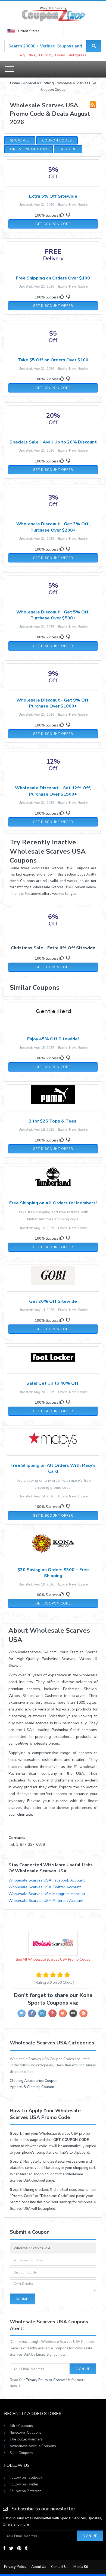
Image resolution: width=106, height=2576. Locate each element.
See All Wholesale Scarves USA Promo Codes (53, 1960)
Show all (20, 140)
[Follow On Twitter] (11, 2548)
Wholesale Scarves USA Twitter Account (45, 1887)
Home (15, 83)
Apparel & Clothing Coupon (32, 2087)
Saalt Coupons (21, 2453)
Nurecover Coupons (26, 2433)
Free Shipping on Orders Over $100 (53, 278)
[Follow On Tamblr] (26, 2548)
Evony (60, 55)
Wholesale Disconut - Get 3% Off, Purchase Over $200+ (53, 527)
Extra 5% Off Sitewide (53, 196)
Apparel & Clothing (38, 83)
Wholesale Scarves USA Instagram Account (47, 1894)
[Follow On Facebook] (4, 2548)
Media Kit (81, 2567)
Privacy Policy (37, 2380)
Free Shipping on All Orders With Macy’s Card (53, 1468)
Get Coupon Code (53, 224)
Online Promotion (29, 149)
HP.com (45, 55)
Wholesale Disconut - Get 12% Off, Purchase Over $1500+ (53, 791)
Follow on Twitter (24, 2484)
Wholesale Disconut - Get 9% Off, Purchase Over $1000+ (53, 703)
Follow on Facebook (26, 2478)
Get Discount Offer (53, 306)
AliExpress (77, 55)
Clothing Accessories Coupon (34, 2081)
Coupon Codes (57, 140)
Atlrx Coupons (21, 2426)
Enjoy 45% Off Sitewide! (53, 1039)
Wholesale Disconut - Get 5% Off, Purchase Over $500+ (53, 615)
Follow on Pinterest (25, 2491)
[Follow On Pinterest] (19, 2548)
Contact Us (62, 2380)
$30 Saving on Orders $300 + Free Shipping (53, 1573)
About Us (39, 2567)
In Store (68, 149)
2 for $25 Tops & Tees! (53, 1121)
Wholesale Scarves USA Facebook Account (46, 1880)
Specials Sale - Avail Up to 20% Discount (53, 442)
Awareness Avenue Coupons (33, 2446)
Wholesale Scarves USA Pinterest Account (46, 1901)
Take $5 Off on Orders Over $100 (53, 360)
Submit (23, 2299)
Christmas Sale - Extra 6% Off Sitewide (53, 948)
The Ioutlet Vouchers (26, 2439)
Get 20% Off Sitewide (53, 1301)
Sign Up (83, 2369)
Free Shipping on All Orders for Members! (53, 1203)
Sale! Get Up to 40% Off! (53, 1383)
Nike (32, 55)
